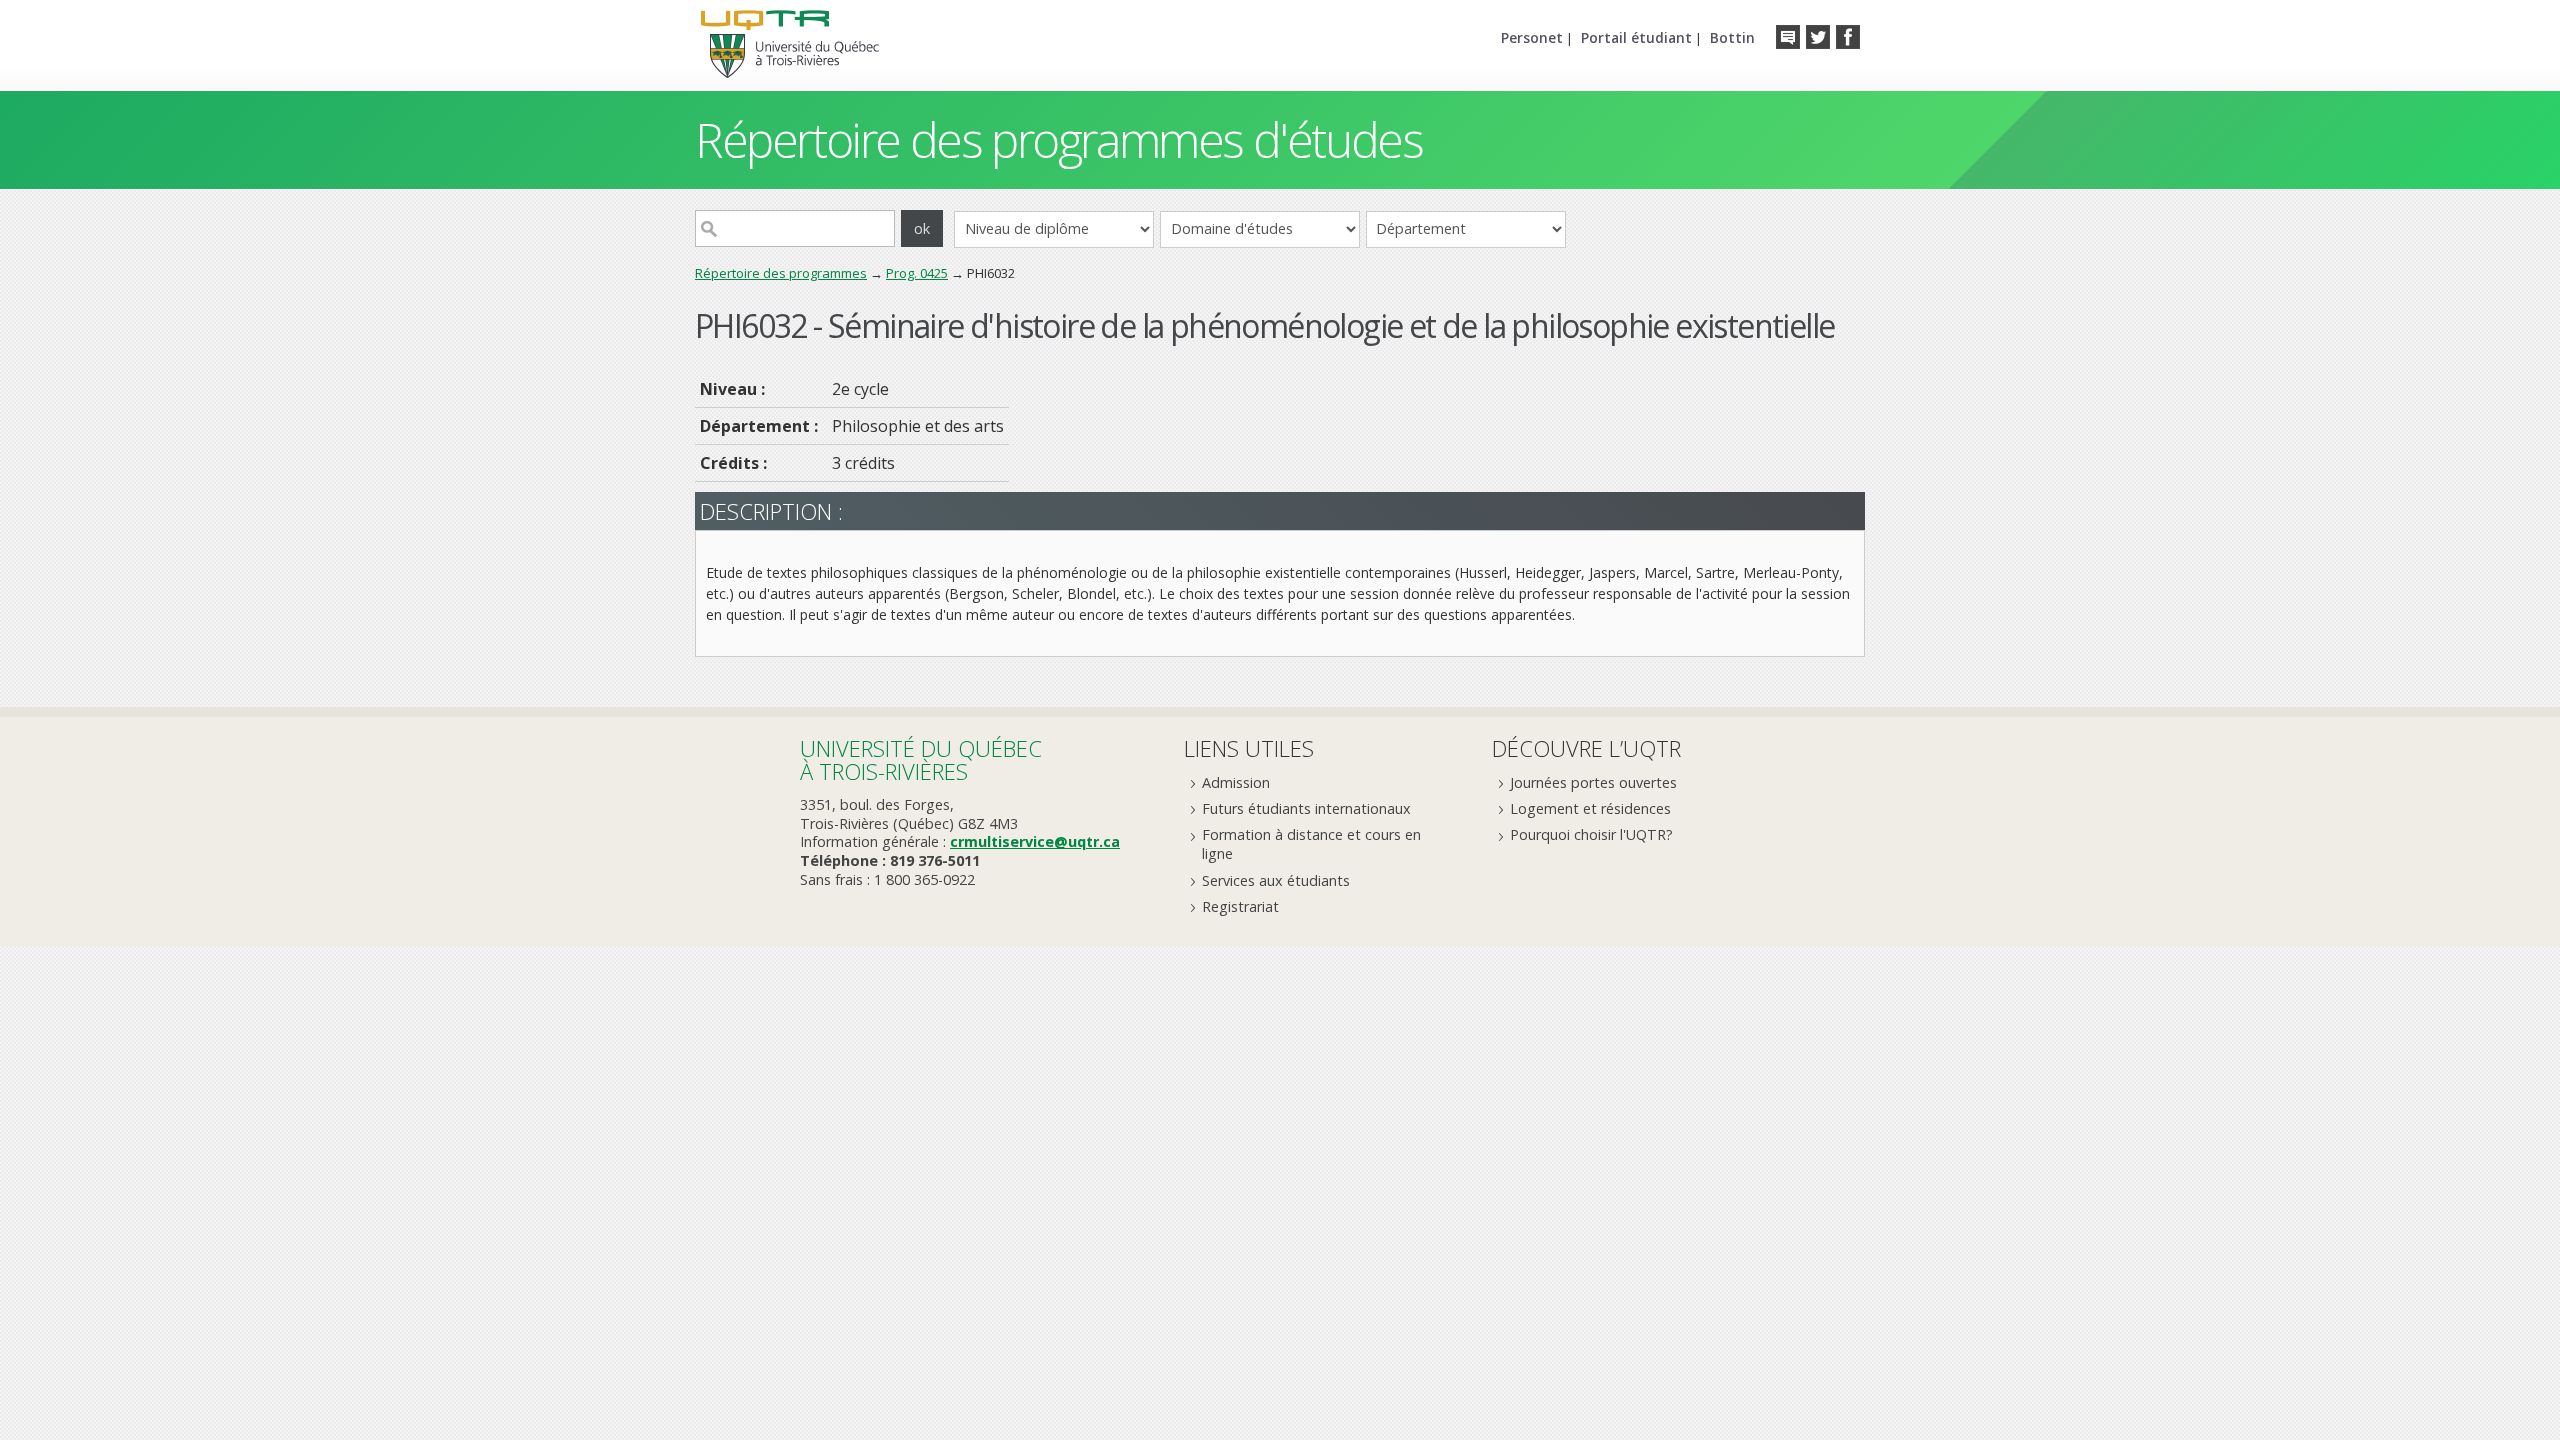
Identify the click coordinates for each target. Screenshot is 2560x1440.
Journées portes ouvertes (1593, 782)
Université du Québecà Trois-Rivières (921, 759)
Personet (1532, 37)
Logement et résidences (1590, 808)
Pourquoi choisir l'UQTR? (1591, 834)
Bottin (1732, 37)
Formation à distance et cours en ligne (1311, 844)
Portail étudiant (1636, 37)
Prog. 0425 (917, 273)
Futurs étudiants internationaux (1306, 808)
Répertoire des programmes (781, 273)
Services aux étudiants (1276, 880)
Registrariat (1240, 906)
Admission (1236, 782)
